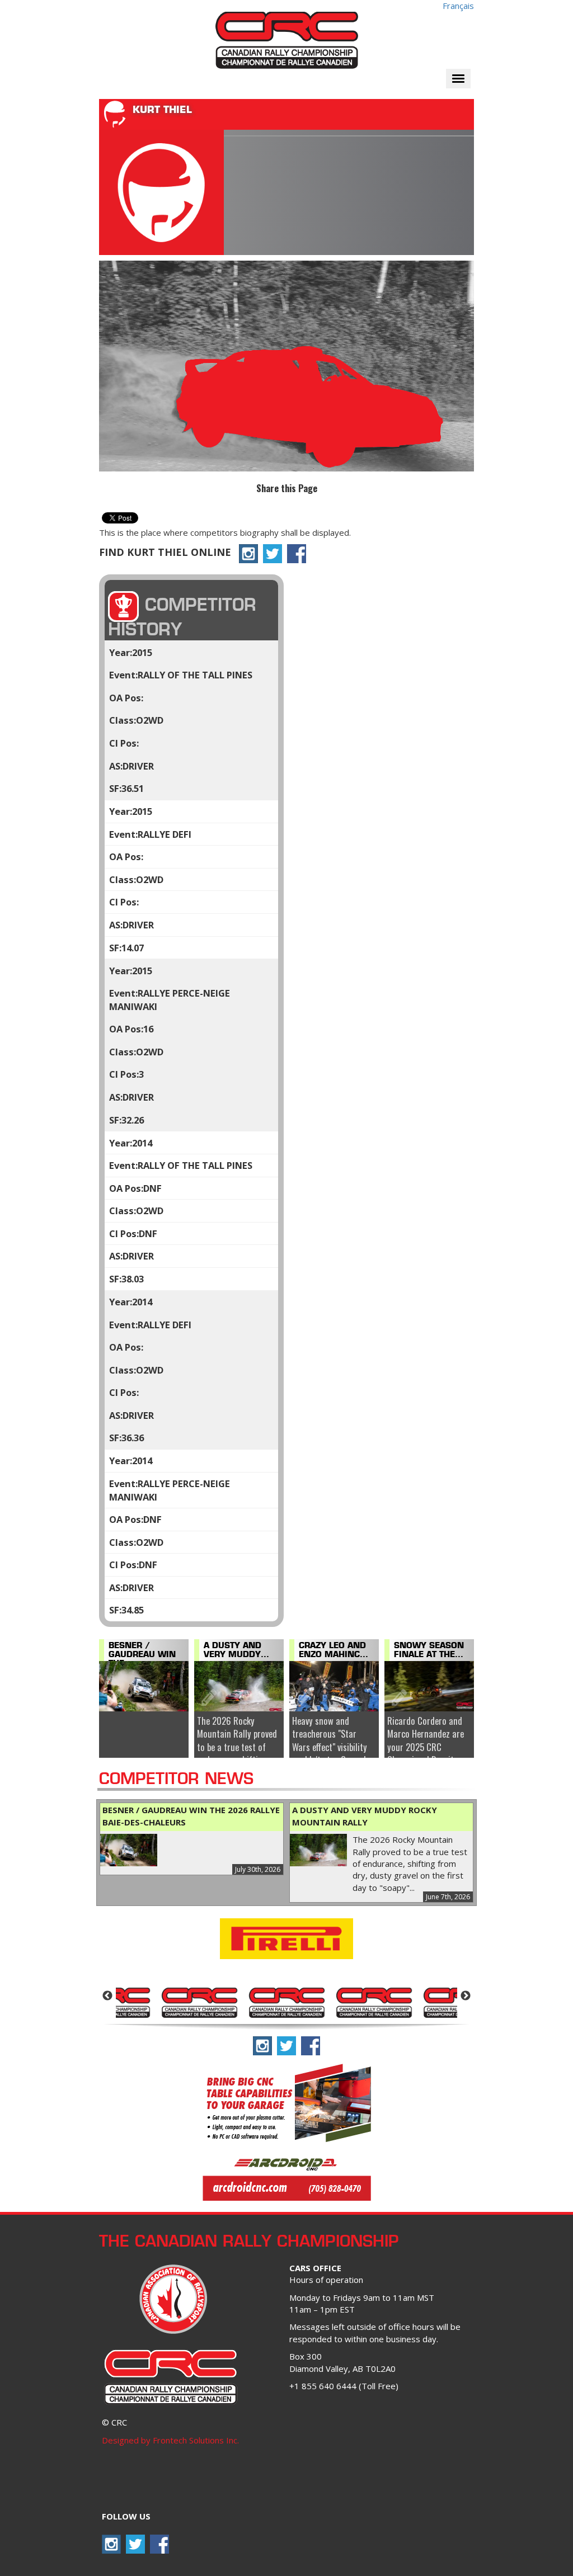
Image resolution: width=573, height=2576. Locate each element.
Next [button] (466, 1996)
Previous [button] (107, 1996)
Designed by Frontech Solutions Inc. (170, 2440)
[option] (199, 2002)
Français (458, 6)
